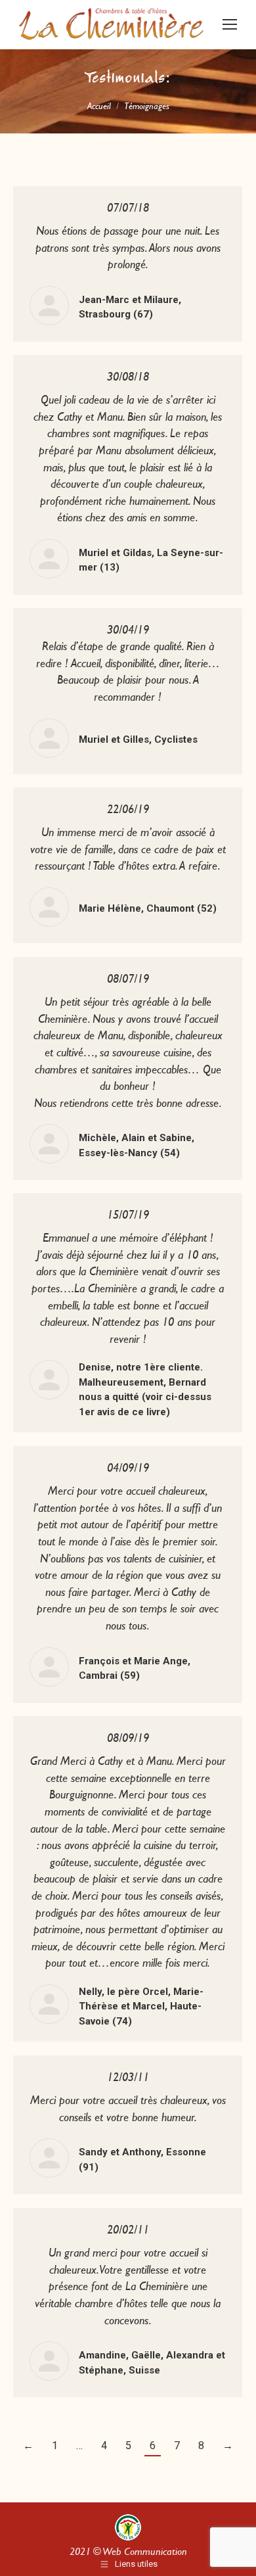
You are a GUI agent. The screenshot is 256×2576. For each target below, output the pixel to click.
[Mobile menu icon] (230, 24)
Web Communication (145, 2551)
